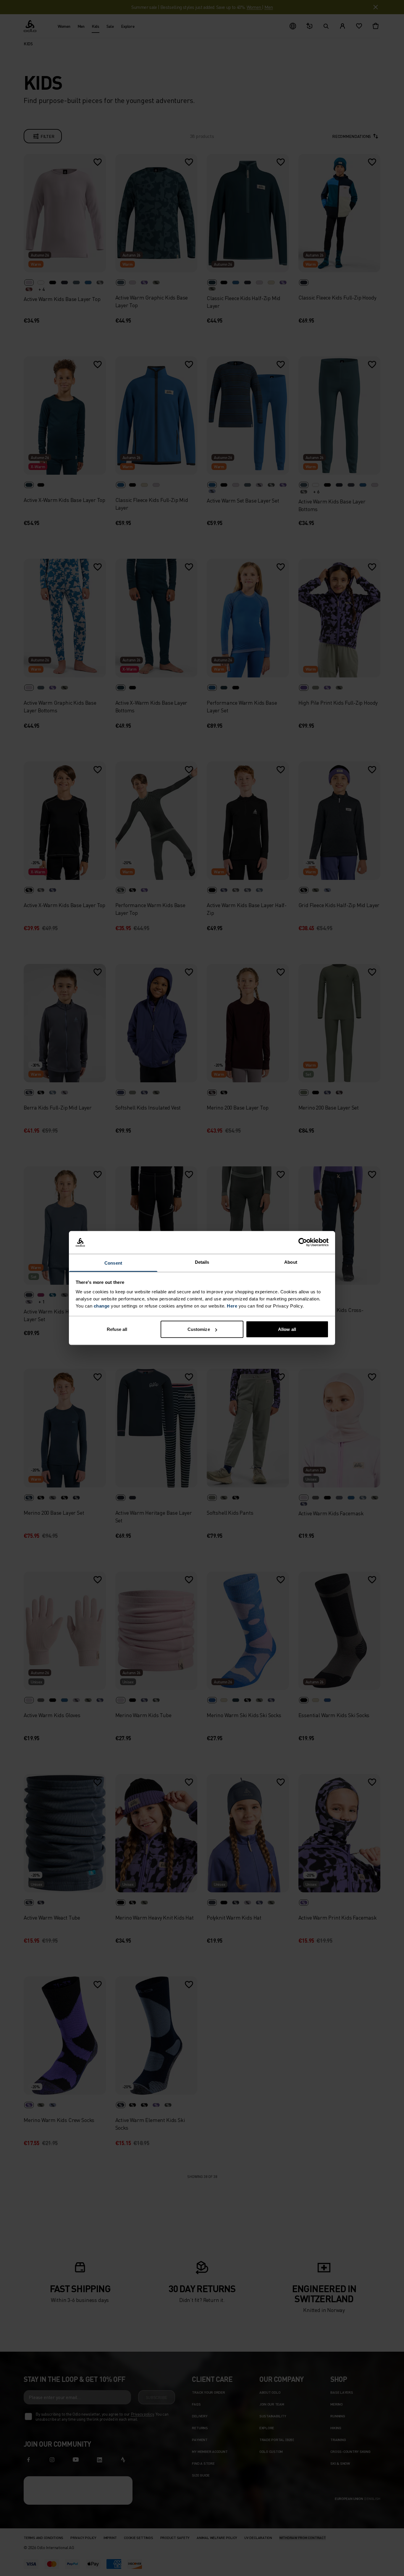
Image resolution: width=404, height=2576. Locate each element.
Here (232, 1306)
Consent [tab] (113, 1263)
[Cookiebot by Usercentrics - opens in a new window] (303, 1242)
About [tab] (291, 1262)
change (102, 1306)
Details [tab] (202, 1262)
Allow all (287, 1329)
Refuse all (117, 1329)
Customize (199, 1329)
